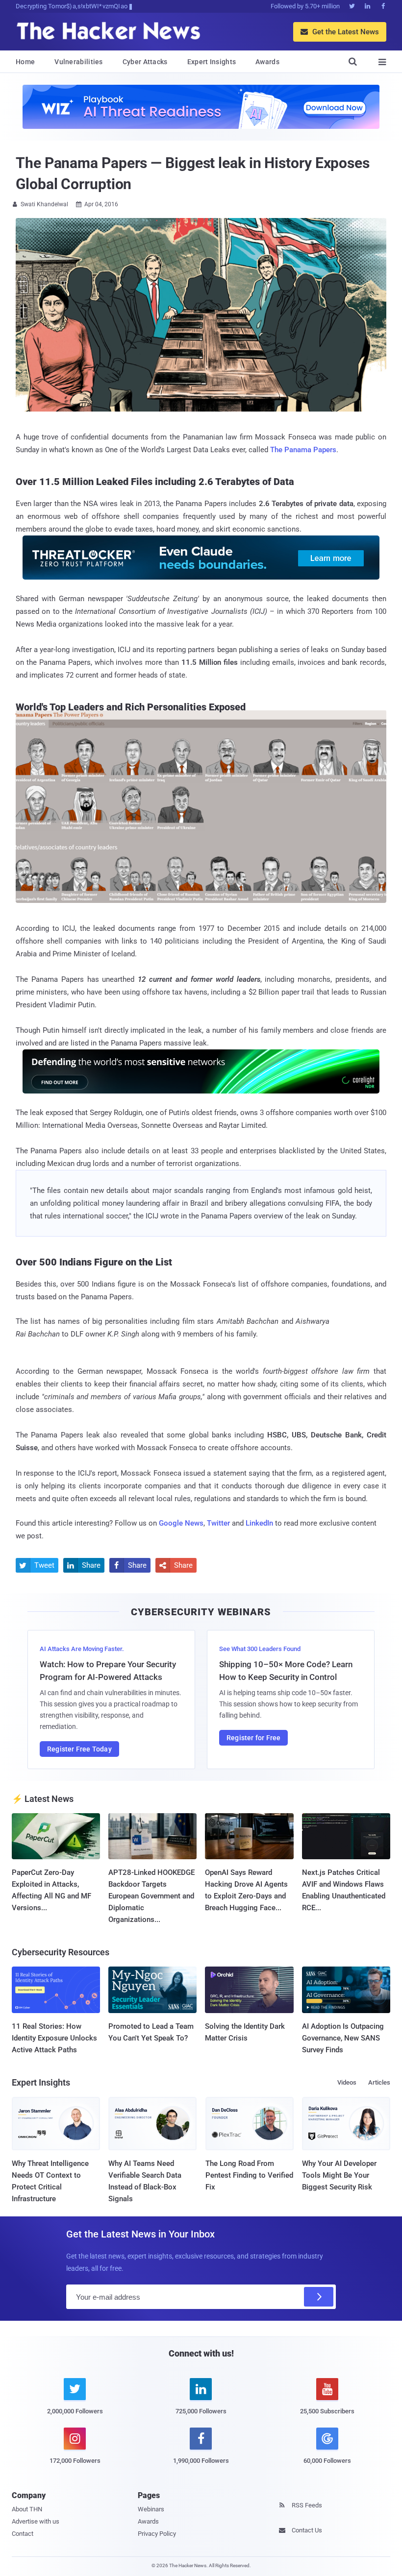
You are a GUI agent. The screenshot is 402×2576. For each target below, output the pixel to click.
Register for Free (253, 1738)
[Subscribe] (319, 2297)
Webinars (151, 2509)
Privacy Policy (157, 2534)
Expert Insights (212, 62)
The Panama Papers (303, 450)
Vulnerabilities (79, 62)
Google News (181, 1523)
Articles (379, 2082)
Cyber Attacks (145, 62)
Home (25, 62)
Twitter (218, 1523)
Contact (23, 2534)
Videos (347, 2082)
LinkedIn (259, 1523)
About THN (27, 2509)
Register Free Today (79, 1749)
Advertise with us (36, 2521)
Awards (267, 62)
